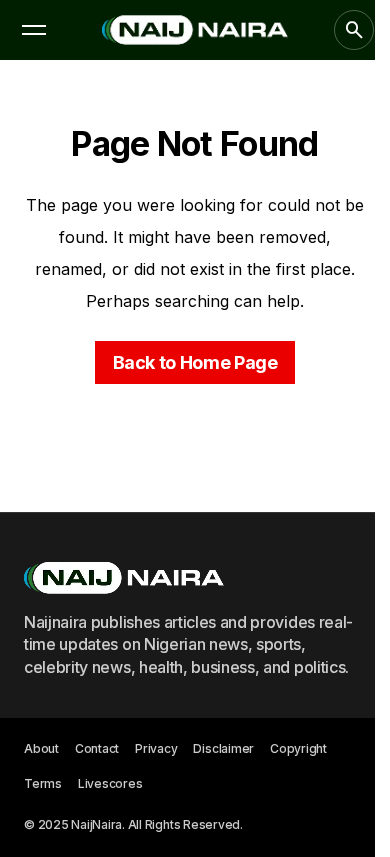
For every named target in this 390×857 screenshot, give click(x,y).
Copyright (298, 748)
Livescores (110, 783)
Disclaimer (223, 748)
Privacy (156, 748)
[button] (34, 30)
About (41, 748)
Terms (43, 783)
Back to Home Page (195, 362)
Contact (97, 748)
